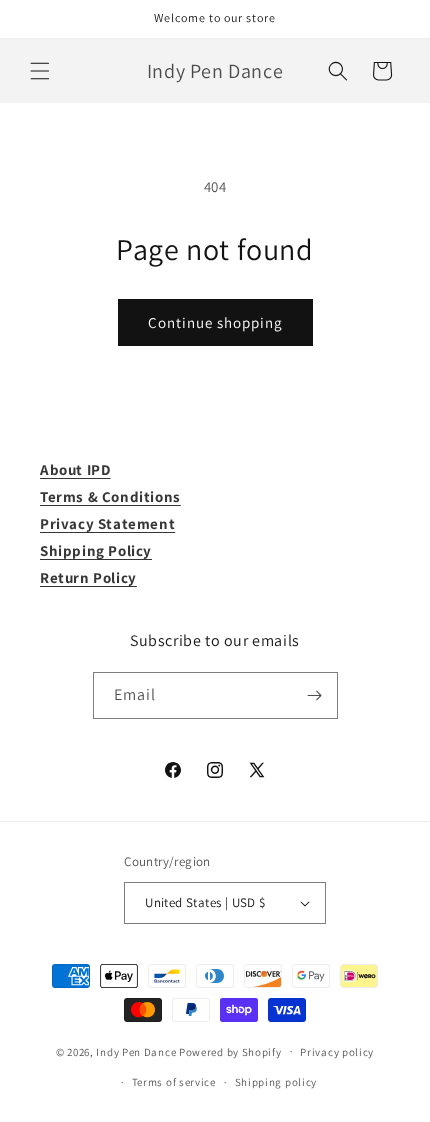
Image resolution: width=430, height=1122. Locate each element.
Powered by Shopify (230, 1051)
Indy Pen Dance (136, 1051)
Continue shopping (215, 322)
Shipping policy (276, 1082)
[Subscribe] (315, 695)
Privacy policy (337, 1052)
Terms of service (174, 1082)
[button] (40, 71)
